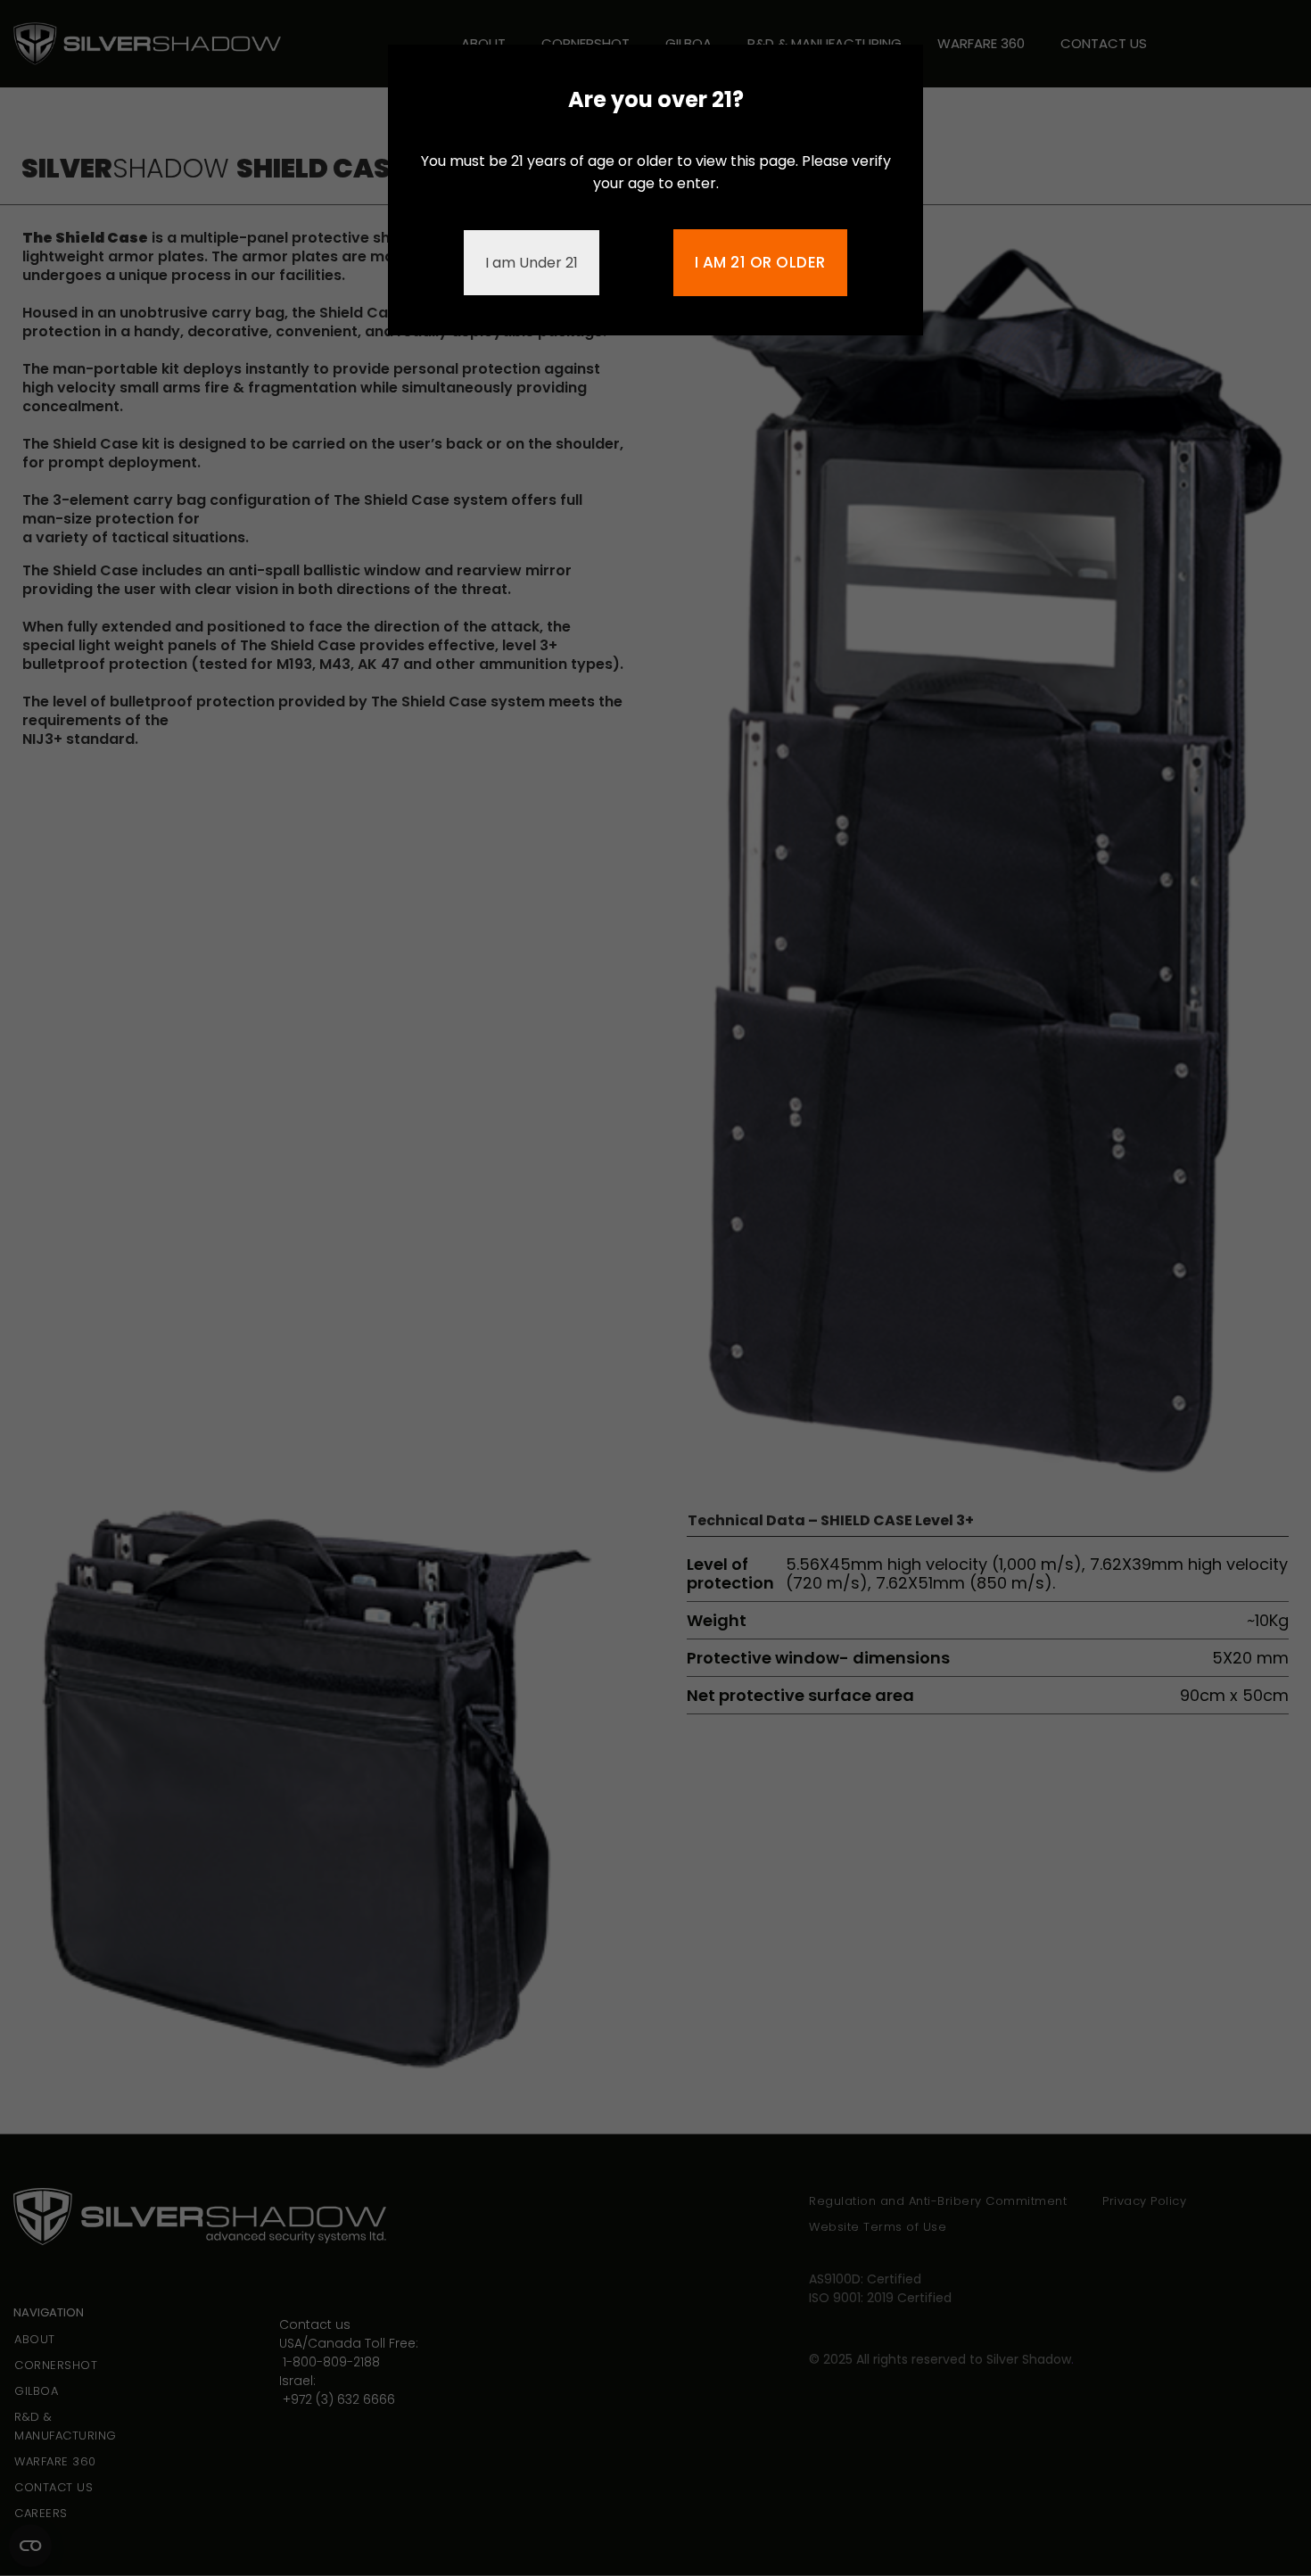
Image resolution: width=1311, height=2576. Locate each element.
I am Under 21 (532, 263)
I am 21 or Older (760, 262)
